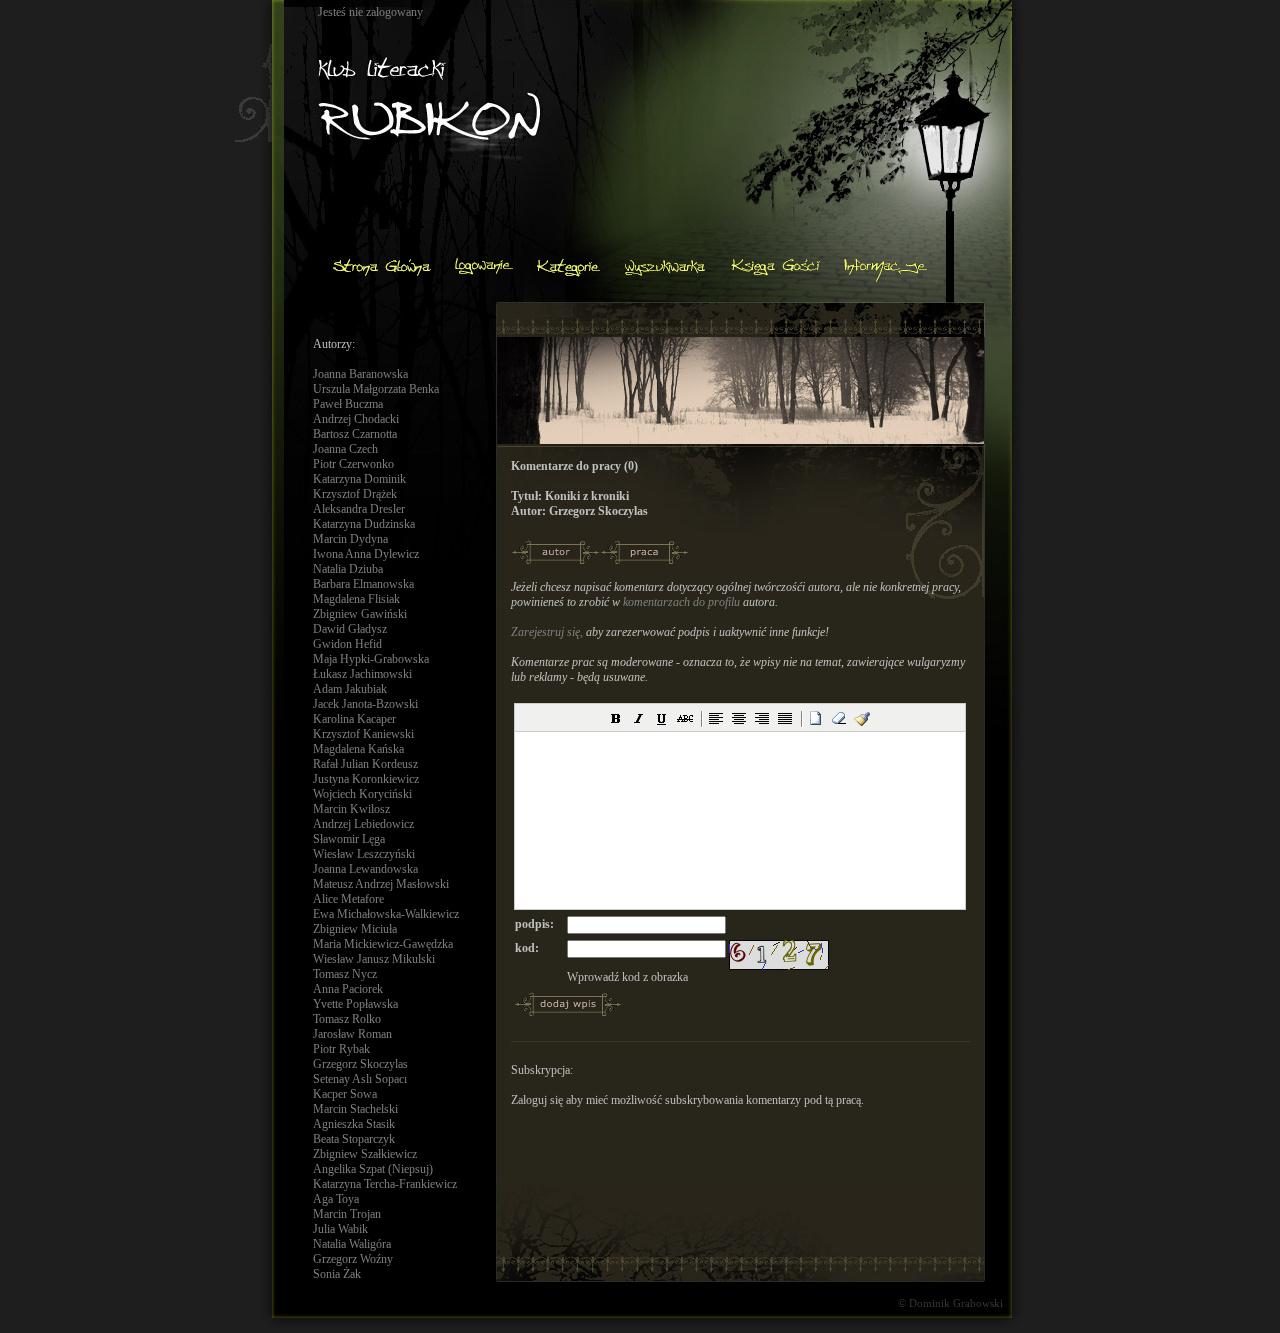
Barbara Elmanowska (363, 584)
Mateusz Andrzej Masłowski (381, 884)
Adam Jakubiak (350, 689)
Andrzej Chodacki (356, 419)
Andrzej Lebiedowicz (363, 824)
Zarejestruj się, (547, 632)
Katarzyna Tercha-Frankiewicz (385, 1184)
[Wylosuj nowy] (779, 947)
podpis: (534, 924)
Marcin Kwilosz (351, 809)
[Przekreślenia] (685, 718)
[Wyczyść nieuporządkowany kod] (862, 718)
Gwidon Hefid (347, 644)
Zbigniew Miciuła (355, 929)
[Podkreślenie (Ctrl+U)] (662, 718)
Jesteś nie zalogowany (370, 12)
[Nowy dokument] (816, 718)
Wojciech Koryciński (362, 794)
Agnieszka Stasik (354, 1124)
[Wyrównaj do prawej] (762, 718)
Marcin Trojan (347, 1214)
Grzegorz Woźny (353, 1259)
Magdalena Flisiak (356, 599)
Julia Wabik (340, 1229)
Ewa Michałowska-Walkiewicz (386, 914)
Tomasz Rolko (347, 1019)
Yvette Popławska (355, 1004)
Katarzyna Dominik (359, 479)
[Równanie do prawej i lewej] (785, 718)
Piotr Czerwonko (353, 464)
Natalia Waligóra (352, 1244)
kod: (527, 948)
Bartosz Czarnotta (355, 434)
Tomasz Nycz (345, 974)
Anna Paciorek (348, 989)
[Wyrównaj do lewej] (716, 718)
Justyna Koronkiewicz (366, 779)
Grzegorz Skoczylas (360, 1064)
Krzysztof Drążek (355, 494)
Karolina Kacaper (354, 719)
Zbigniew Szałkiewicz (365, 1154)
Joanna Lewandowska (365, 869)
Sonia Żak (337, 1274)
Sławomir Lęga (349, 839)
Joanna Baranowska (360, 374)
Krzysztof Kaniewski (363, 734)
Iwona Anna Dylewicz (366, 554)
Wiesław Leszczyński (364, 854)
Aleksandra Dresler (359, 509)
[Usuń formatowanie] (839, 718)
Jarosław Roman (352, 1034)
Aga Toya (336, 1199)
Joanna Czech (345, 449)
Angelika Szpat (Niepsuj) (373, 1169)
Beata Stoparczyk (354, 1139)
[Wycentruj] (739, 718)
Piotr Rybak (341, 1049)
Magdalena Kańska (358, 749)
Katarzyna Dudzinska (364, 524)
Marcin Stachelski (355, 1109)
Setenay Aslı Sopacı (360, 1079)
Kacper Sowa (345, 1094)
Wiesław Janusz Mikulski (374, 959)
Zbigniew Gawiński (360, 614)
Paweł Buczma (348, 404)
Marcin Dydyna (350, 539)
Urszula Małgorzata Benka (376, 389)
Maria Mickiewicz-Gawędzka (383, 944)
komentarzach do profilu (681, 602)
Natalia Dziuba (348, 569)
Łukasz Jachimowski (362, 674)
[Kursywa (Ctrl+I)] (639, 718)
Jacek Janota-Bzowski (365, 704)
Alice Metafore (348, 899)
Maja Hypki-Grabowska (371, 659)
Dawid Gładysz (350, 629)
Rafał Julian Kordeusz (365, 764)
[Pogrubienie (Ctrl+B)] (616, 718)
